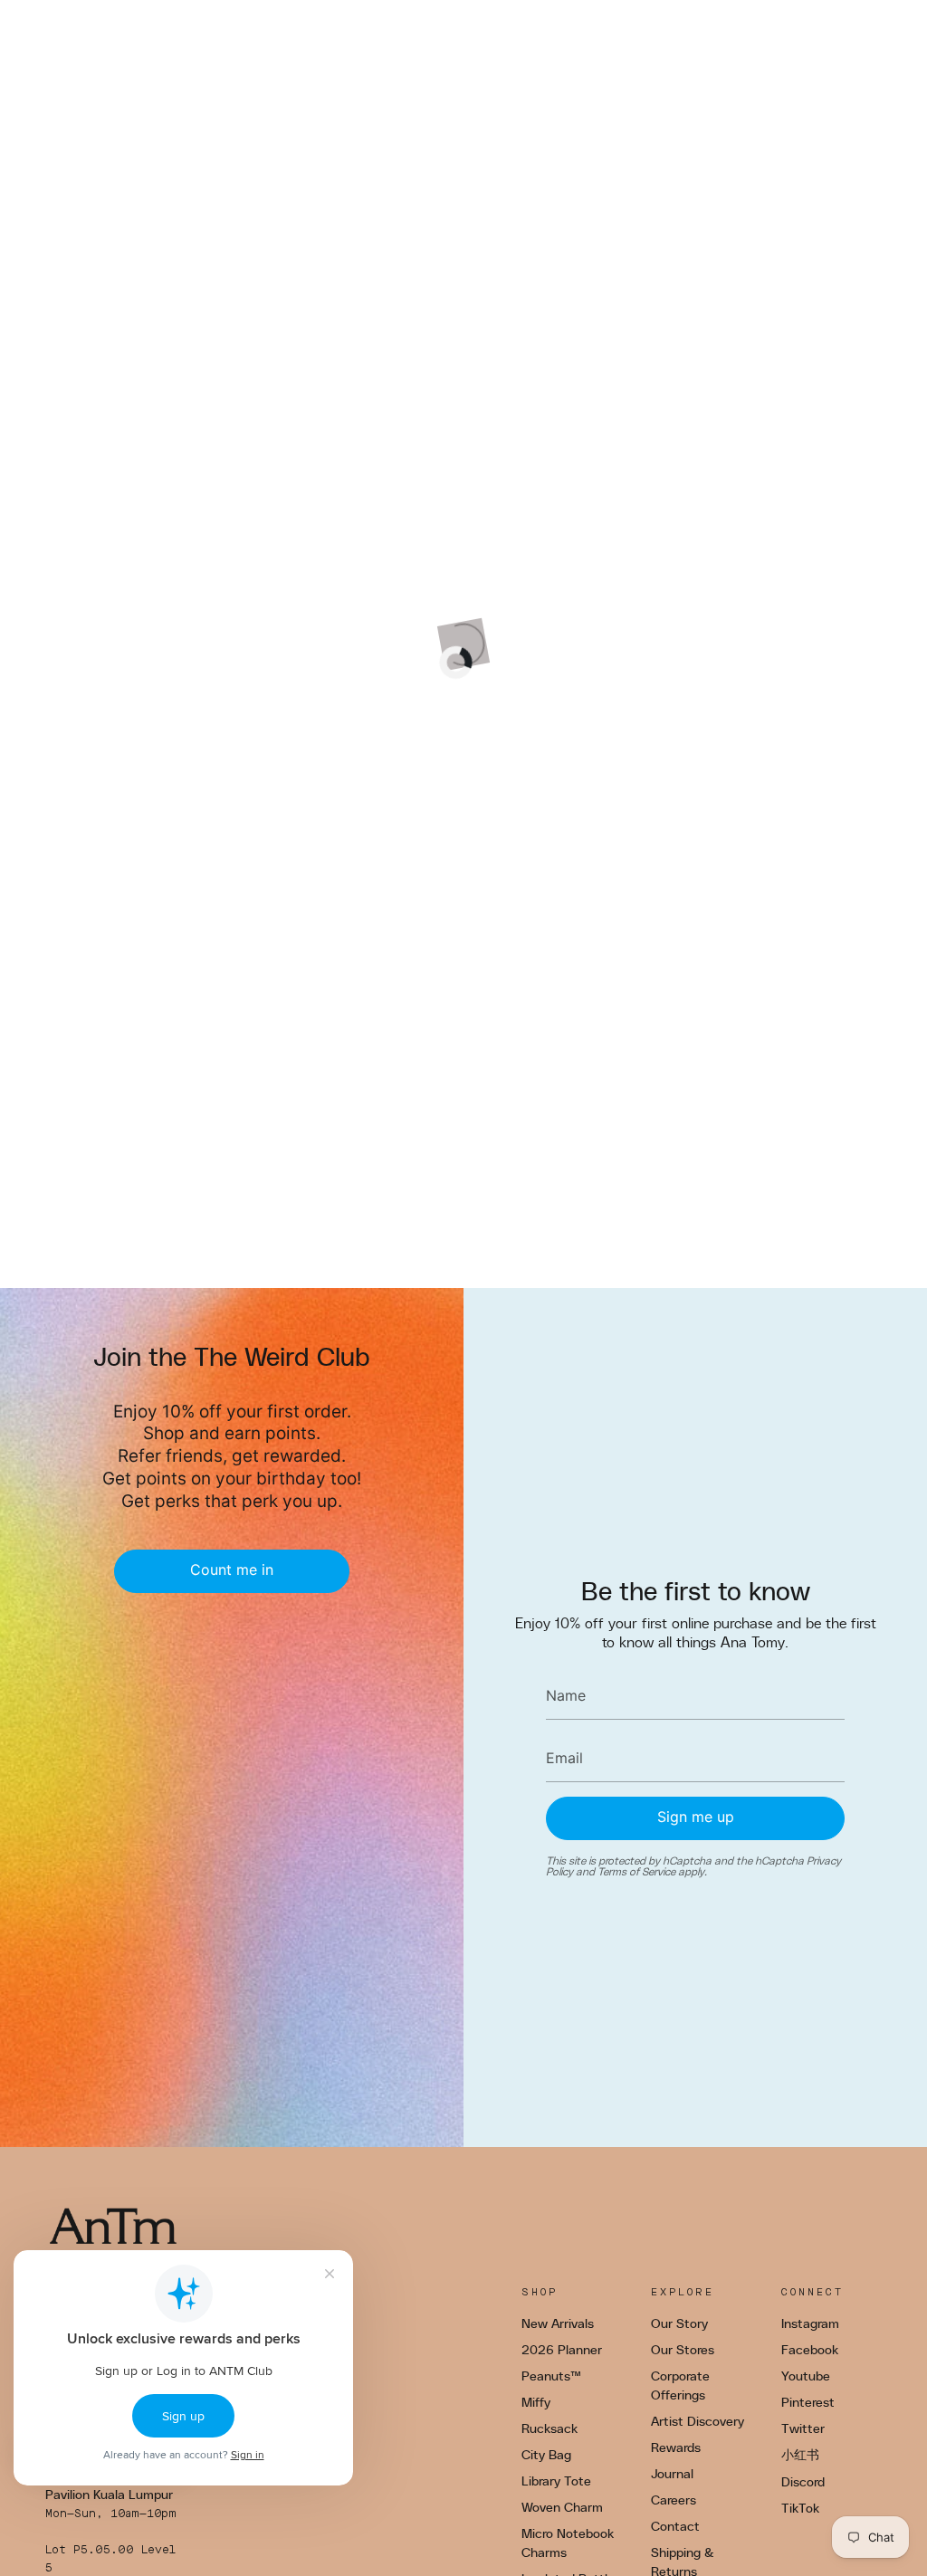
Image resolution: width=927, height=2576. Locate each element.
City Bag (546, 2454)
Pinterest (808, 2402)
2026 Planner (562, 2349)
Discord (803, 2481)
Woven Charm (562, 2507)
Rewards (676, 2447)
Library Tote (556, 2481)
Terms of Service (636, 1871)
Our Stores (683, 2349)
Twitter (803, 2428)
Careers (674, 2500)
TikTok (800, 2508)
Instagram (810, 2323)
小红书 (800, 2454)
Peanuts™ (551, 2376)
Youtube (806, 2376)
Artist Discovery (698, 2421)
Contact (675, 2526)
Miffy (536, 2402)
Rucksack (550, 2428)
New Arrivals (558, 2323)
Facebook (810, 2349)
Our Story (679, 2323)
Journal (672, 2473)
